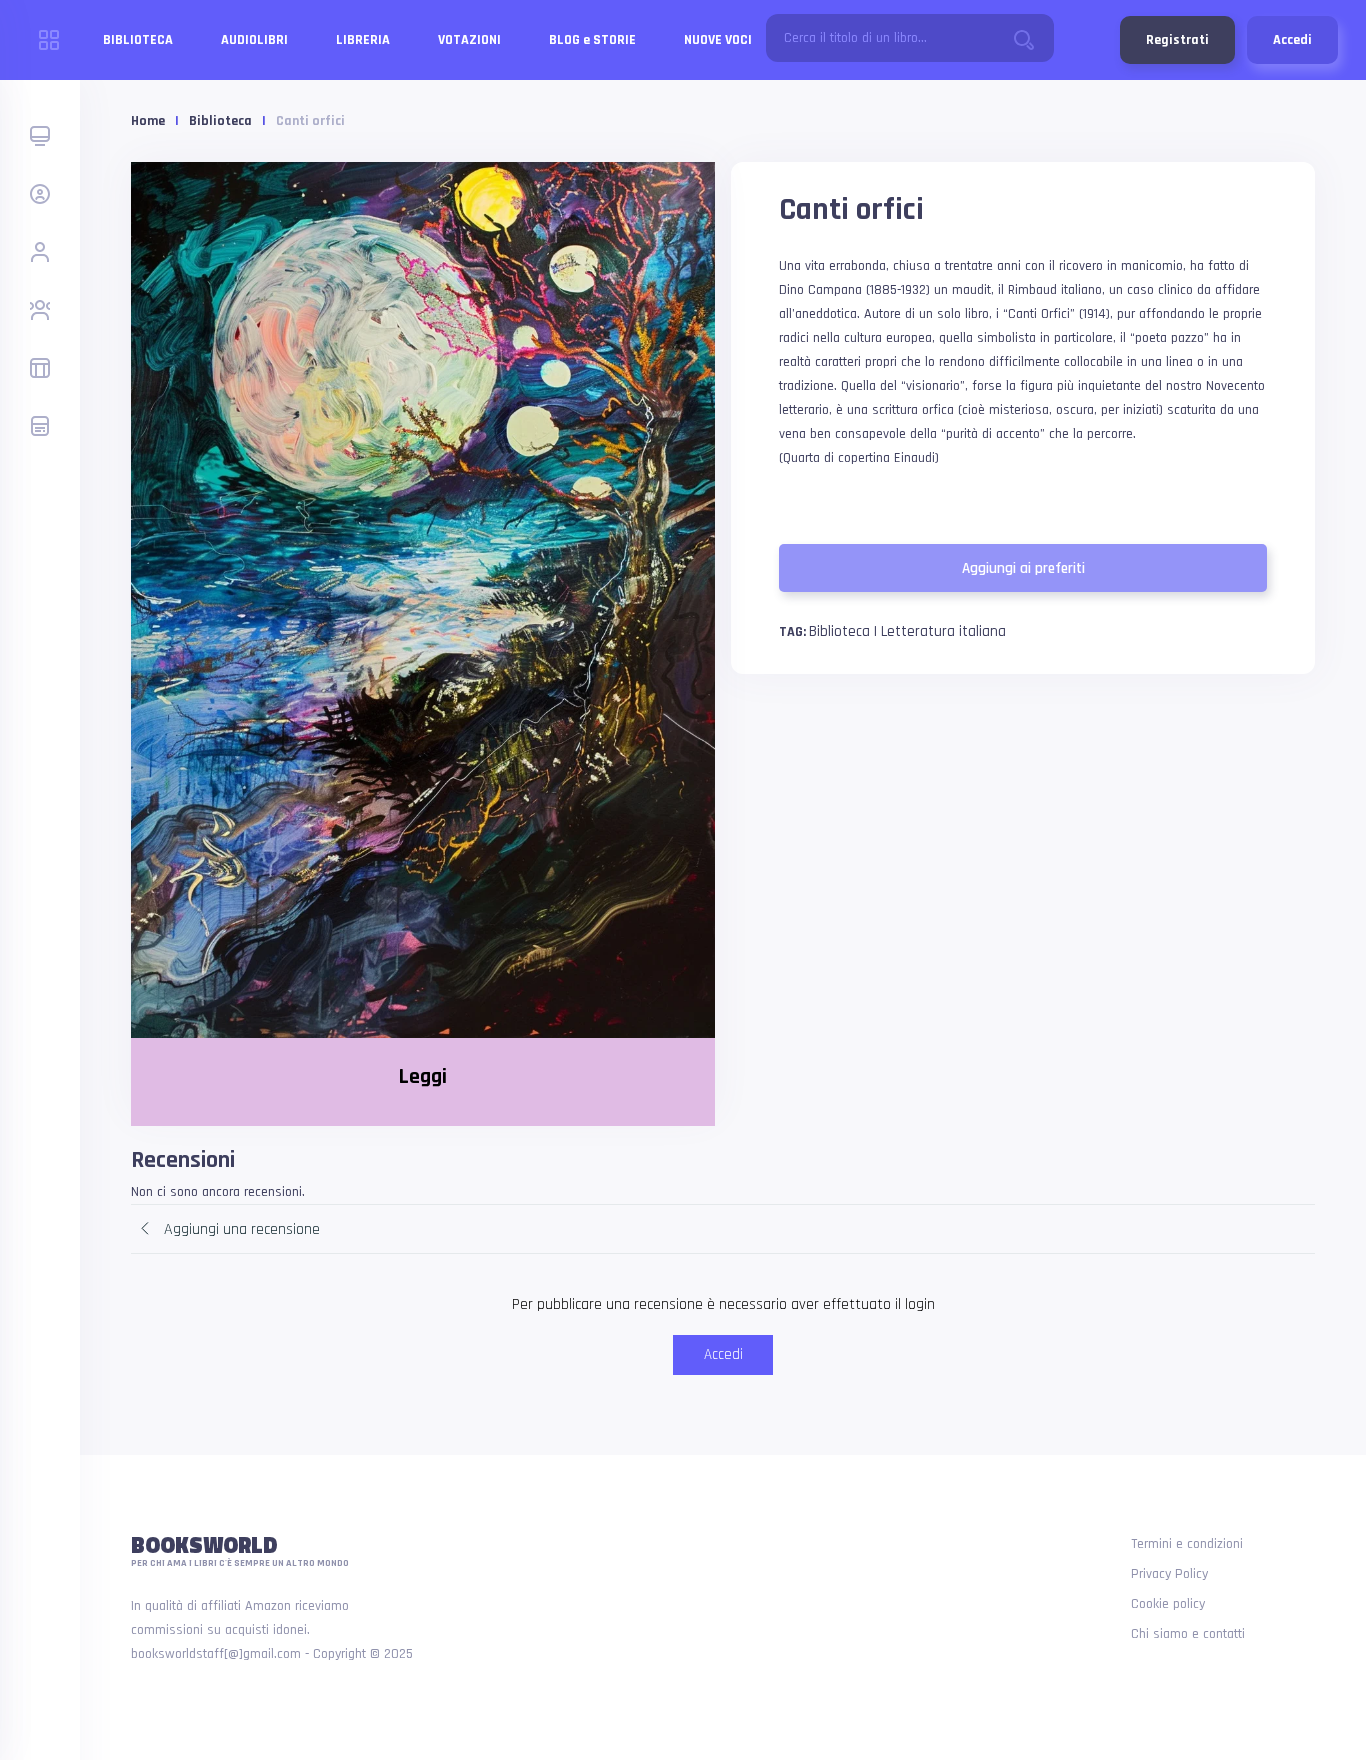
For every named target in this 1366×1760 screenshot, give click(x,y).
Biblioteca (220, 121)
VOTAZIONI (469, 40)
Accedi (1292, 40)
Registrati (1177, 40)
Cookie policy (1168, 1604)
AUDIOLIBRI (254, 40)
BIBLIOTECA (138, 40)
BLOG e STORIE (592, 40)
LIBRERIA (363, 40)
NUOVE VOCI (718, 40)
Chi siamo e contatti (1188, 1634)
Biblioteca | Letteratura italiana (907, 631)
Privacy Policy (1169, 1574)
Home (148, 121)
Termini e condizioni (1187, 1544)
